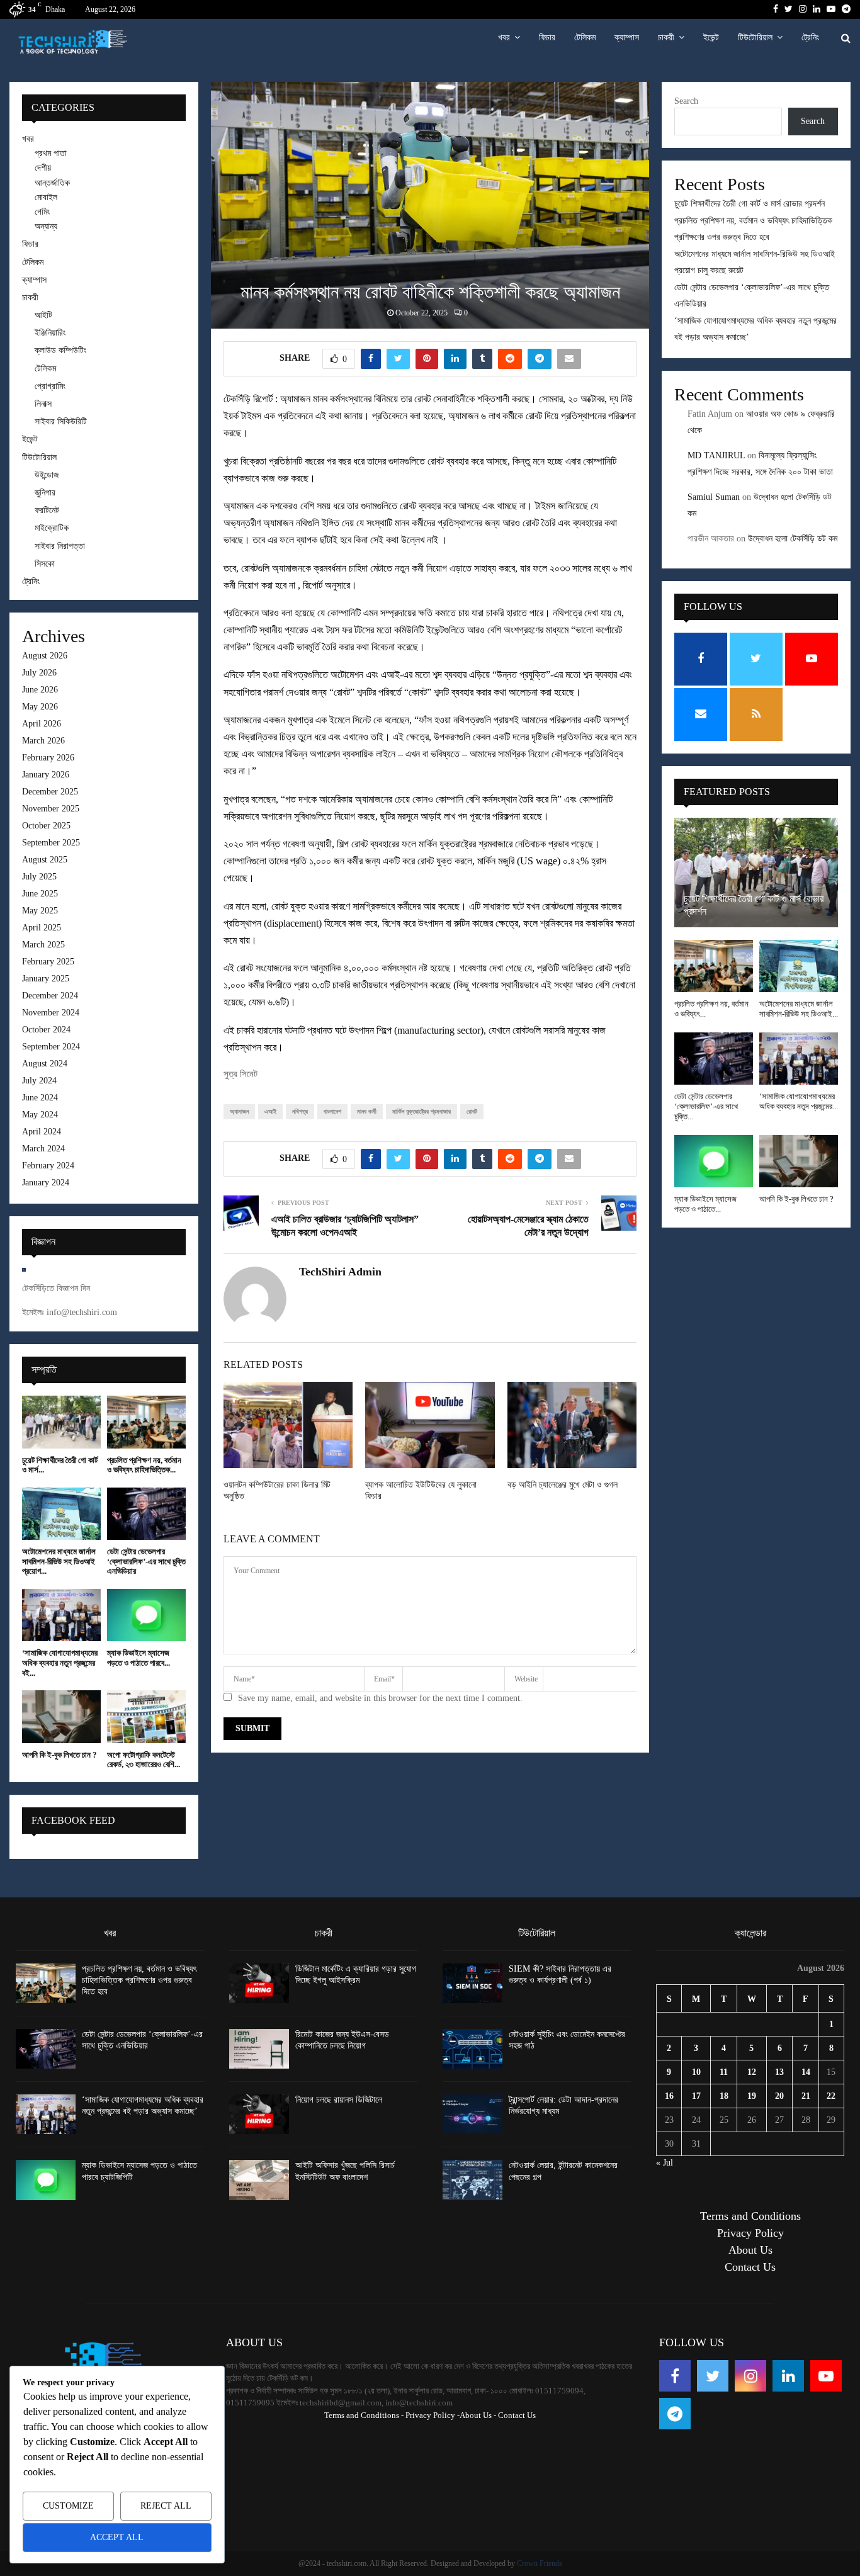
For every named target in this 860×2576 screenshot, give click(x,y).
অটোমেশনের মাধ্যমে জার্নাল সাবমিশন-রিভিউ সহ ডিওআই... (799, 1009)
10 (696, 2072)
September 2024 (51, 1047)
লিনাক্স (43, 404)
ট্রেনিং (810, 37)
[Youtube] (826, 2376)
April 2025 (42, 928)
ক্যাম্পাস (627, 37)
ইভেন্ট (711, 37)
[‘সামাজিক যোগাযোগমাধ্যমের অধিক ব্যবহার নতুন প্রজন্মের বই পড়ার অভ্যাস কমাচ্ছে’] (61, 1615)
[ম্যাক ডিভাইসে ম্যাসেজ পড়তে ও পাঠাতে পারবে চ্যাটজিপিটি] (146, 1615)
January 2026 (46, 775)
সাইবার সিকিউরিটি (61, 421)
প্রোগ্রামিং (50, 386)
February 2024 (48, 1166)
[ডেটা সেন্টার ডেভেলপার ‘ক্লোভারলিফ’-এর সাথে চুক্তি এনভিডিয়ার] (146, 1514)
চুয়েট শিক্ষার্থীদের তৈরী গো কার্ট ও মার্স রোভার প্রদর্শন (750, 204)
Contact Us (750, 2267)
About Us (750, 2250)
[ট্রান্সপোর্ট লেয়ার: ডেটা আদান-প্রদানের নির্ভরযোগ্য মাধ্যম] (472, 2114)
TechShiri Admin (340, 1272)
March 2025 (43, 945)
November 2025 (51, 809)
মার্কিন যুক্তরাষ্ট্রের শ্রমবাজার (422, 1111)
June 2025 (40, 894)
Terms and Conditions (750, 2216)
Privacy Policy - (433, 2415)
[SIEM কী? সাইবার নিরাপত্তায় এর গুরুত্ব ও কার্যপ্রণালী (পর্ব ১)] (472, 1983)
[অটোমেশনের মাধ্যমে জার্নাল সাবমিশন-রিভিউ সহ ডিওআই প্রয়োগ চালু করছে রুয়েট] (61, 1514)
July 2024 (39, 1081)
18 (724, 2096)
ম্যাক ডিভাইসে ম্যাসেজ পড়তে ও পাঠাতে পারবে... (139, 1658)
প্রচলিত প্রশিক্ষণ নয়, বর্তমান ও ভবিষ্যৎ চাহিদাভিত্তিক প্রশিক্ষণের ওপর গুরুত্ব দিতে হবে (139, 1980)
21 (806, 2096)
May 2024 (40, 1115)
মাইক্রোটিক (52, 528)
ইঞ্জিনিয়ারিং (50, 333)
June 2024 (40, 1098)
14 (806, 2072)
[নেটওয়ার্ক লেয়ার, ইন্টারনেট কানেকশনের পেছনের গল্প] (472, 2180)
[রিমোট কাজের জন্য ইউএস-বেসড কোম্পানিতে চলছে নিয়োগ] (259, 2049)
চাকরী (666, 37)
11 (724, 2072)
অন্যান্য (46, 226)
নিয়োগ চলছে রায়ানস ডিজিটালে (339, 2100)
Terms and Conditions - (364, 2415)
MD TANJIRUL (716, 455)
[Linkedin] (788, 2376)
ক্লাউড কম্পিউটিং (60, 350)
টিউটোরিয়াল (755, 37)
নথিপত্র (300, 1111)
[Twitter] (713, 2376)
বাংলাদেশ (332, 1111)
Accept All (117, 2537)
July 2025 (39, 877)
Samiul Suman (714, 497)
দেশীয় (43, 168)
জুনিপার (45, 493)
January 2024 (46, 1183)
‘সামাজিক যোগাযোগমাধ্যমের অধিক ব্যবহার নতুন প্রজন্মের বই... (60, 1663)
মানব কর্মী (367, 1111)
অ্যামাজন (239, 1111)
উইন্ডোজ (47, 475)
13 (779, 2072)
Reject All (166, 2506)
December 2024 (50, 996)
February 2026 (48, 758)
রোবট (472, 1111)
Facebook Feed (73, 1820)
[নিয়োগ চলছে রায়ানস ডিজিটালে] (259, 2114)
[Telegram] (675, 2414)
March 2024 (43, 1149)
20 (779, 2096)
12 (752, 2072)
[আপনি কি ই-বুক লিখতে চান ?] (61, 1716)
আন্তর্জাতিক (52, 183)
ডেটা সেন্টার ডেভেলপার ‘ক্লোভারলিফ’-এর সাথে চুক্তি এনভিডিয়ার (146, 1561)
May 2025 (40, 911)
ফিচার (547, 37)
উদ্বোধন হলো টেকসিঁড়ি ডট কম (793, 539)
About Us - (478, 2415)
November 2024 (51, 1013)
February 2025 (48, 962)
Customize (68, 2506)
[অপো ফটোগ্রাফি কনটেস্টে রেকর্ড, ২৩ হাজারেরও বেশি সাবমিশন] (146, 1716)
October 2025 (46, 826)
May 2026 (40, 707)
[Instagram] (750, 2376)
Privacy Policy (750, 2233)
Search (686, 101)
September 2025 (51, 843)
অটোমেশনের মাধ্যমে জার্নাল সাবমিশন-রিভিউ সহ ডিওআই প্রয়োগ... (59, 1561)
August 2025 (45, 860)
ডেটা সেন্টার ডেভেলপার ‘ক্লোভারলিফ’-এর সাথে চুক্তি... (706, 1107)
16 (669, 2096)
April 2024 (42, 1132)
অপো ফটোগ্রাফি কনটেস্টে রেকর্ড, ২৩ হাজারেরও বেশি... (144, 1760)
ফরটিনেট (47, 510)
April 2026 (42, 724)
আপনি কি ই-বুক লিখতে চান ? (59, 1755)
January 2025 (46, 979)
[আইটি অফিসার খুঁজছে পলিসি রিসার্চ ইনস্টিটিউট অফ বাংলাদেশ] (259, 2180)
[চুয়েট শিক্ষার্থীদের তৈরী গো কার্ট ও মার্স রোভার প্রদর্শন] (61, 1422)
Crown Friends (540, 2563)
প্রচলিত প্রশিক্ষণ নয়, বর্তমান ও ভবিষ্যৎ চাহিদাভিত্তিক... (144, 1465)
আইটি (43, 315)
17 (696, 2096)
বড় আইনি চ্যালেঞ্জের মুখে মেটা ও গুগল (563, 1485)
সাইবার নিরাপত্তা (60, 546)
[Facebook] (675, 2376)
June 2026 (40, 690)
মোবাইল (46, 197)
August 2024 (45, 1064)
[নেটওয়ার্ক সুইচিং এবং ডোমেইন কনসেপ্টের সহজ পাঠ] (472, 2049)
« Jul (665, 2163)
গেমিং (42, 212)
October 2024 (46, 1030)
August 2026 (45, 656)
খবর (504, 37)
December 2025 (50, 792)
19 (752, 2096)
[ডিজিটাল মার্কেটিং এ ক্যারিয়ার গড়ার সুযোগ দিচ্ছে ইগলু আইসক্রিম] (259, 1983)
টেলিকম (585, 37)
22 (831, 2096)
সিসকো (45, 564)
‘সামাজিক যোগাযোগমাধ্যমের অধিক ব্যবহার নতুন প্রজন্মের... (799, 1101)
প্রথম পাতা (51, 153)
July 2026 (39, 673)
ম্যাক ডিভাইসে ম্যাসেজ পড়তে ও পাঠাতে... (705, 1204)
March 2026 (43, 741)
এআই (270, 1111)
